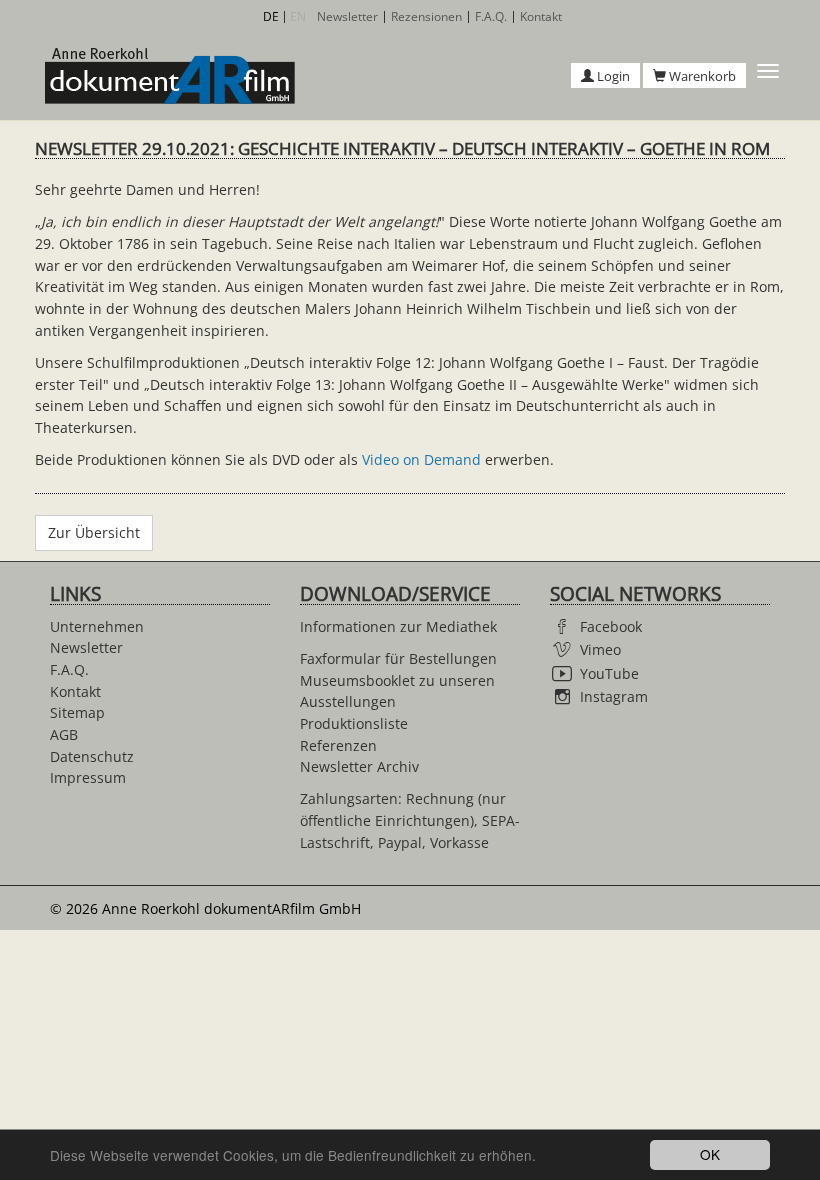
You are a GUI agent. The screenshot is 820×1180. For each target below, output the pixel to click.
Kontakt (541, 17)
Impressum (88, 777)
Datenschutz (92, 756)
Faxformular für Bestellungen (398, 658)
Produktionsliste (354, 723)
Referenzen (338, 745)
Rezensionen (426, 17)
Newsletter (347, 17)
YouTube (609, 673)
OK (710, 1154)
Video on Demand (421, 459)
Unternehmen (97, 626)
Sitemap (77, 712)
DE (271, 16)
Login (612, 76)
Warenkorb (701, 76)
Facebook (611, 626)
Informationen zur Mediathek (398, 626)
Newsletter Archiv (359, 766)
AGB (64, 734)
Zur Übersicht (94, 532)
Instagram (614, 696)
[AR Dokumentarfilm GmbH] (165, 76)
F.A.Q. (491, 17)
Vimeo (600, 649)
